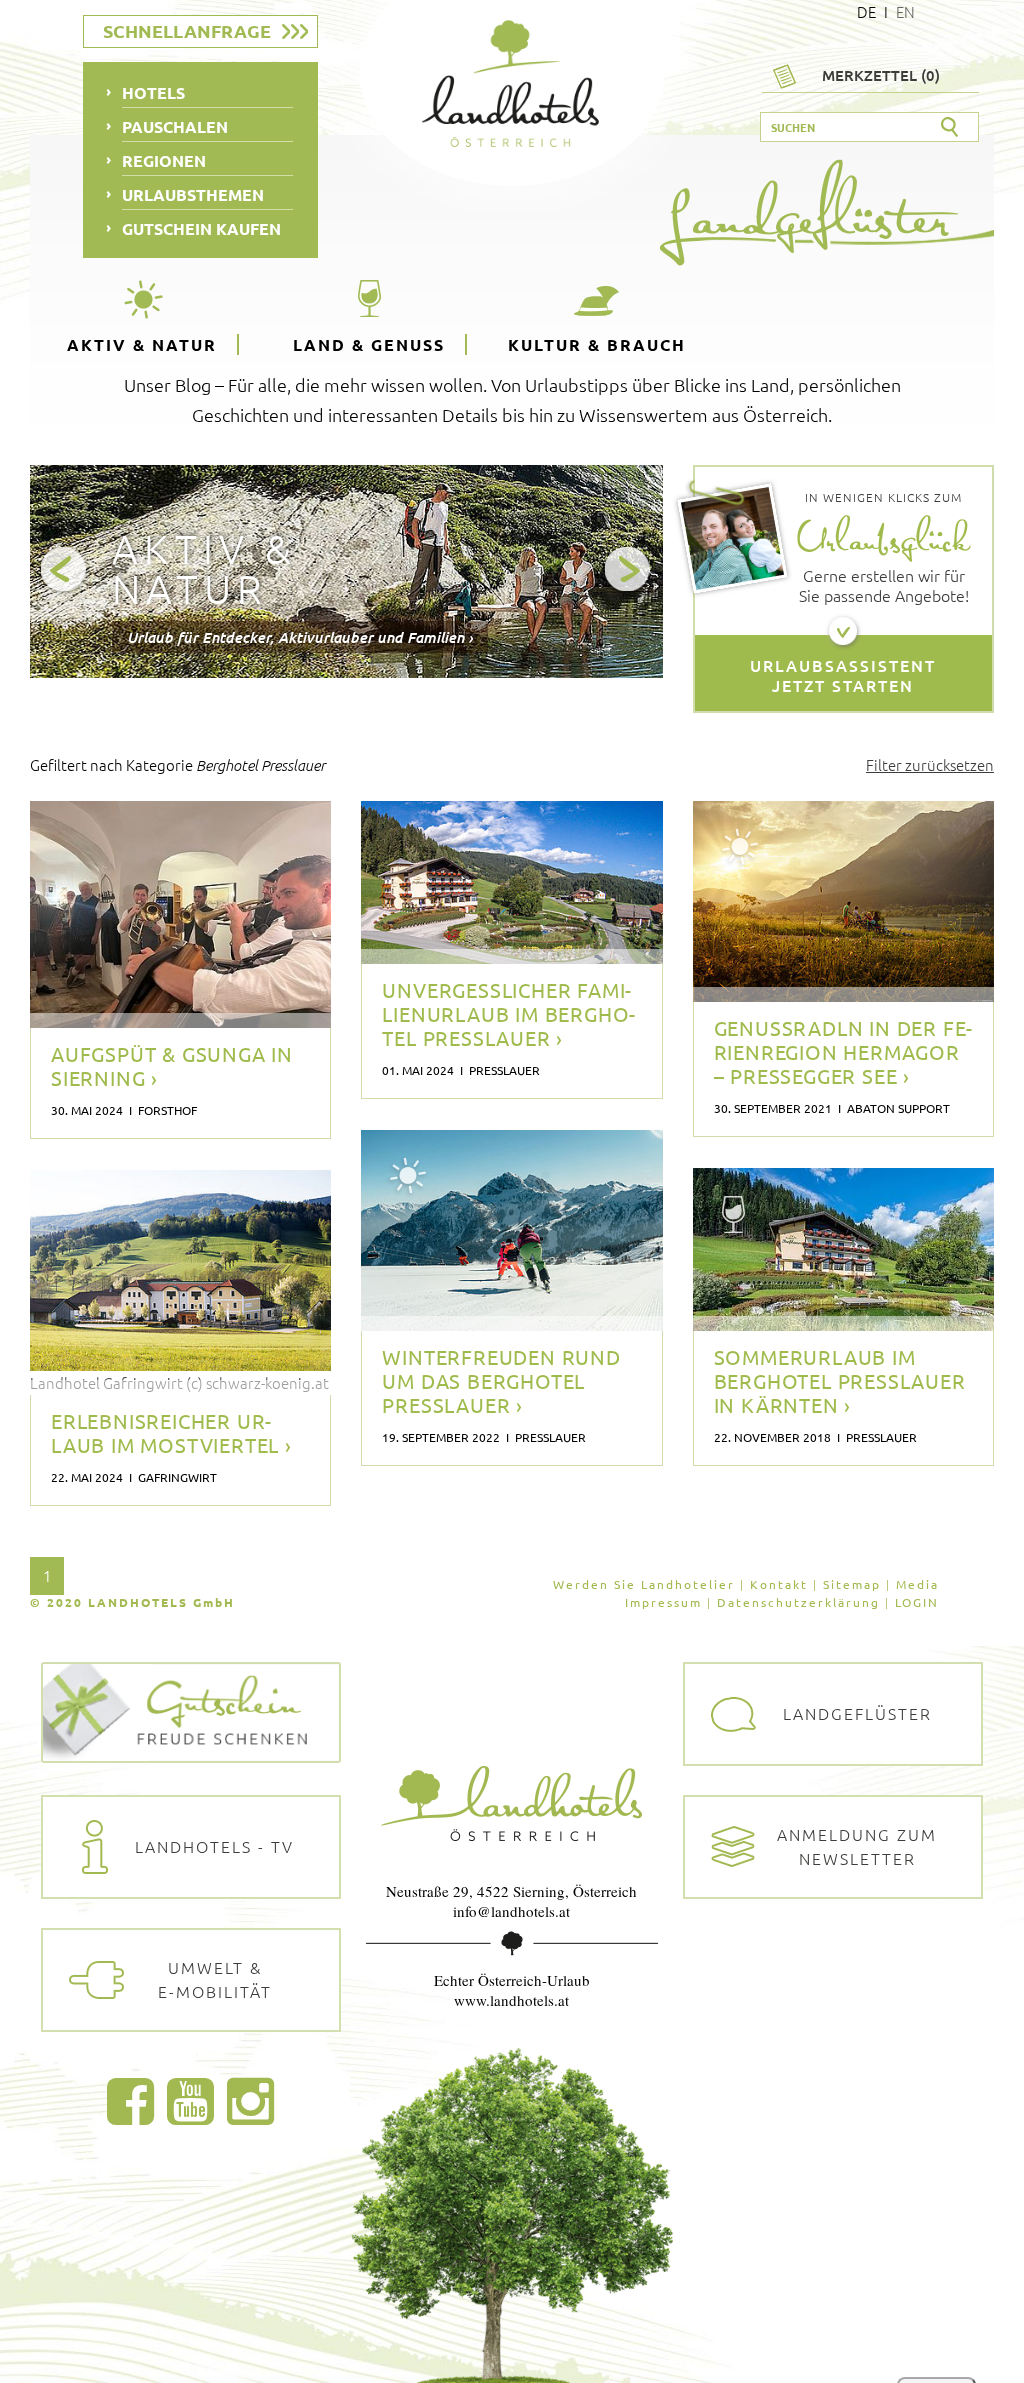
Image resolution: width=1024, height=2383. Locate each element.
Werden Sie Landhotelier (644, 1584)
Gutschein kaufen (201, 228)
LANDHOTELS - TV (214, 1846)
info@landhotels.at (511, 1911)
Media (917, 1584)
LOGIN (917, 1602)
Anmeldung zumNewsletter (857, 1846)
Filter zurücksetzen (930, 764)
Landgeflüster (857, 1713)
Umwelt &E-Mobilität (215, 1979)
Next (628, 571)
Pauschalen (175, 126)
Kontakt (779, 1584)
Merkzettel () (881, 75)
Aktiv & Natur (142, 344)
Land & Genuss (369, 344)
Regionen (164, 160)
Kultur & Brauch (597, 344)
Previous (64, 571)
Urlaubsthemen (193, 194)
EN (905, 11)
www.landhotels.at (511, 2000)
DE (866, 11)
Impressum (663, 1602)
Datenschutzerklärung (798, 1602)
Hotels (153, 92)
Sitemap (852, 1584)
